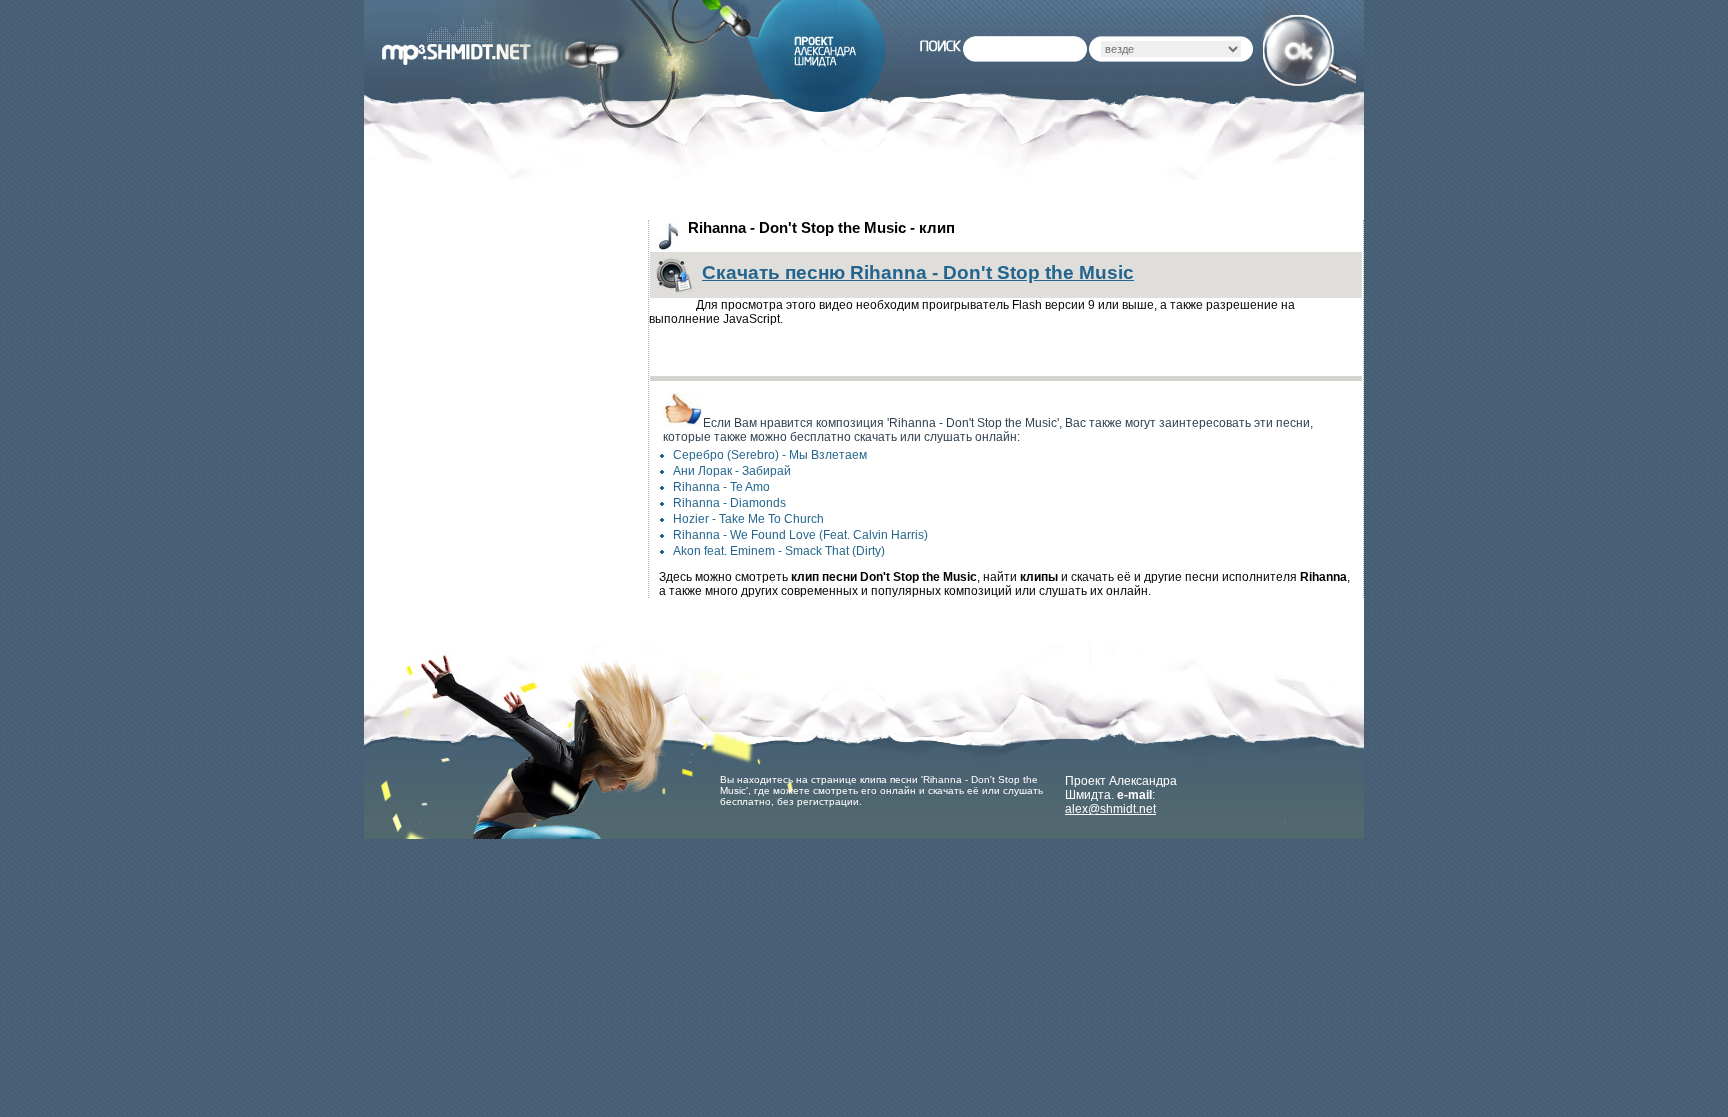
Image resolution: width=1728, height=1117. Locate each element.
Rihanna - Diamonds (729, 503)
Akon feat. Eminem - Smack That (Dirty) (779, 551)
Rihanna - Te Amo (721, 487)
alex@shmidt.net (1110, 809)
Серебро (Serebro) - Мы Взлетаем (770, 455)
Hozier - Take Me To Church (748, 519)
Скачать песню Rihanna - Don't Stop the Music (918, 272)
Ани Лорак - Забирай (732, 471)
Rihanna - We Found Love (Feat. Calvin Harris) (800, 535)
